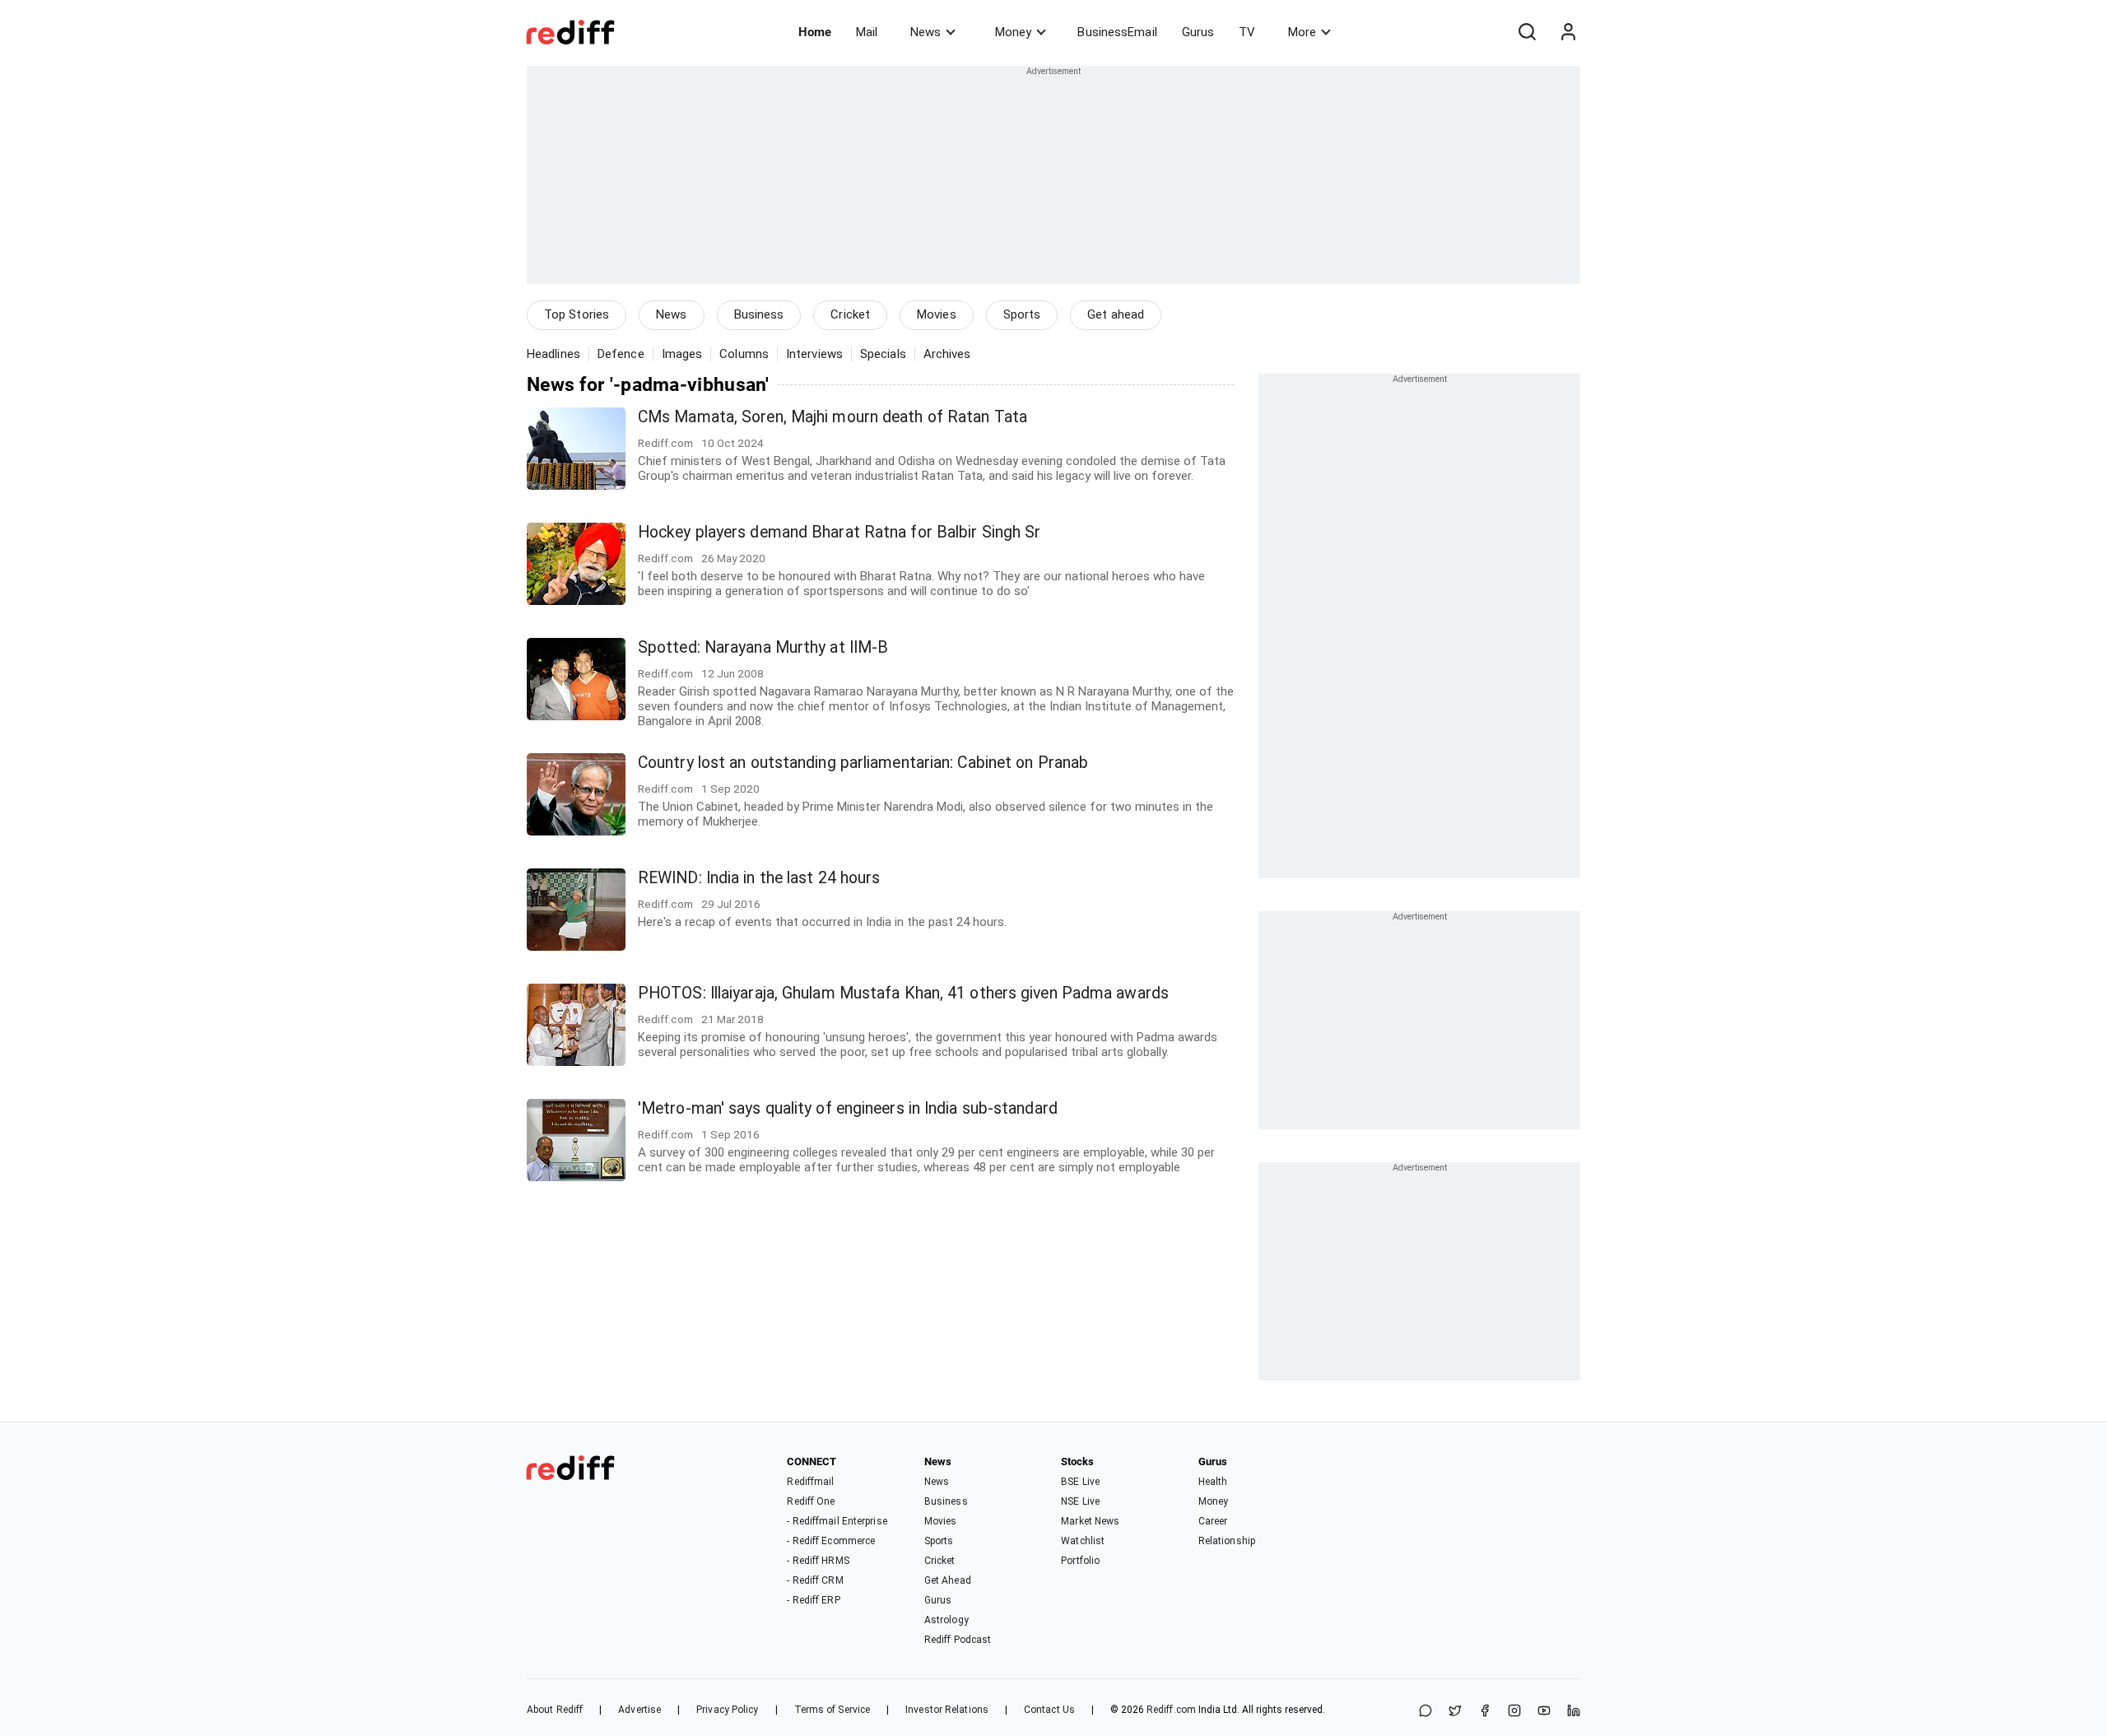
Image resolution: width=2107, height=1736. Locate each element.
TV (1247, 32)
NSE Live (1080, 1501)
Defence (621, 354)
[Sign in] (1568, 32)
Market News (1090, 1521)
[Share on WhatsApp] (1426, 1712)
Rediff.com (1171, 1710)
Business (759, 314)
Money (1013, 32)
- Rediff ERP (813, 1600)
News (926, 32)
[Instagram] (1514, 1712)
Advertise (640, 1710)
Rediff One (811, 1501)
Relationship (1227, 1541)
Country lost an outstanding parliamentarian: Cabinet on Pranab (863, 763)
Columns (744, 354)
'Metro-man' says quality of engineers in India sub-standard (848, 1108)
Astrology (947, 1620)
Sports (1022, 314)
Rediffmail (810, 1482)
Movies (937, 314)
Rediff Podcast (958, 1640)
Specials (883, 354)
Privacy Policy (727, 1710)
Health (1213, 1482)
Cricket (850, 314)
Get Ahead (948, 1580)
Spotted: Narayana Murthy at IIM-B (763, 647)
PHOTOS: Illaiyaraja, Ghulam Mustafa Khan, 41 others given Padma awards (903, 993)
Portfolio (1080, 1561)
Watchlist (1083, 1541)
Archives (947, 354)
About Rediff (555, 1710)
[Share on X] (1455, 1712)
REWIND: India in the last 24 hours (759, 878)
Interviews (814, 354)
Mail (867, 32)
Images (682, 354)
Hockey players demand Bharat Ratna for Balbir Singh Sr (839, 532)
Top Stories (577, 314)
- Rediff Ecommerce (831, 1541)
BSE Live (1080, 1482)
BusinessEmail (1117, 32)
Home (815, 32)
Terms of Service (833, 1710)
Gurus (1198, 32)
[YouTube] (1544, 1712)
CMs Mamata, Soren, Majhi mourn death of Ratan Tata (833, 417)
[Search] (1527, 32)
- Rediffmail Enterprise (837, 1521)
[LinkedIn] (1574, 1712)
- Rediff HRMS (818, 1561)
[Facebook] (1485, 1712)
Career (1213, 1521)
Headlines (553, 354)
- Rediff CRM (815, 1580)
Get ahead (1116, 314)
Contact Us (1049, 1710)
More (1302, 32)
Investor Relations (947, 1710)
